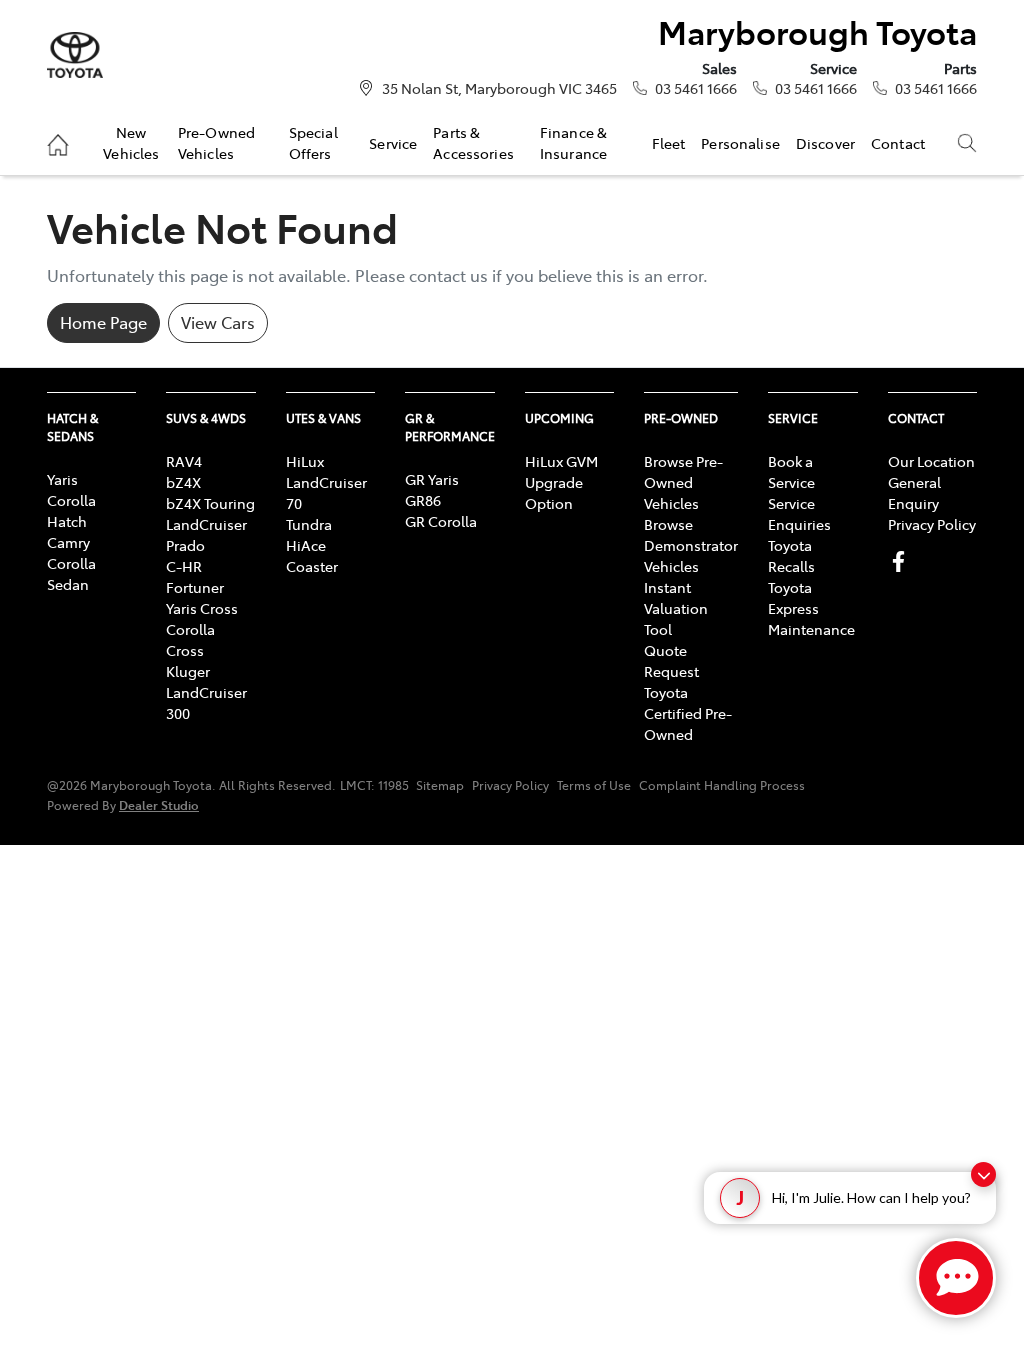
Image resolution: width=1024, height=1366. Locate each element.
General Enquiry (914, 492)
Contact (898, 143)
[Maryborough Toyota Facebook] (902, 561)
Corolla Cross (190, 639)
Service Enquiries (799, 513)
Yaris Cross (202, 608)
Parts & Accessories (473, 142)
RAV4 (184, 461)
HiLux (305, 461)
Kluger (188, 671)
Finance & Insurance (573, 142)
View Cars (218, 322)
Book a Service (791, 471)
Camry (68, 542)
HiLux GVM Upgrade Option (561, 482)
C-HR (184, 566)
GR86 (423, 500)
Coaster (312, 566)
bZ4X (183, 482)
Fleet (669, 143)
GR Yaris (432, 479)
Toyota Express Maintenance (811, 608)
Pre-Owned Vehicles (216, 142)
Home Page (103, 322)
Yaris (62, 479)
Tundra (309, 524)
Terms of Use (594, 785)
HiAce (306, 545)
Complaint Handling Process (722, 785)
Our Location (931, 461)
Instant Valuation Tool (676, 608)
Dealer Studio (159, 804)
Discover (825, 143)
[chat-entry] (956, 1278)
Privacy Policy (932, 524)
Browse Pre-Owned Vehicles (683, 482)
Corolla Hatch (71, 510)
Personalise (740, 143)
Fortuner (195, 587)
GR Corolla (441, 521)
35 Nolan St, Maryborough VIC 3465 (499, 88)
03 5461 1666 (696, 88)
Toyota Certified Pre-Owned (688, 713)
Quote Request (671, 660)
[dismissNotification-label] (983, 1174)
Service (393, 143)
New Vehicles (131, 142)
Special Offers (313, 142)
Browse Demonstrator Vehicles (691, 545)
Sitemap (440, 785)
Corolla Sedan (71, 573)
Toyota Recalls (791, 555)
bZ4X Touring (210, 503)
